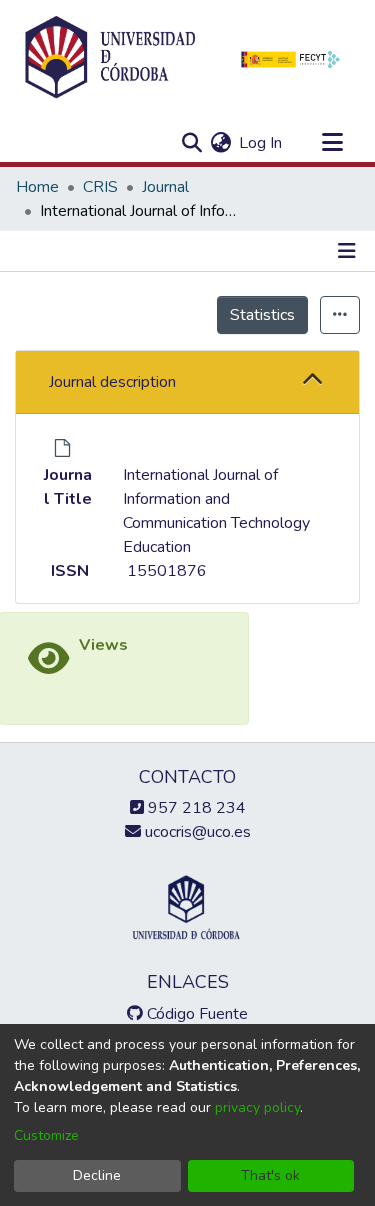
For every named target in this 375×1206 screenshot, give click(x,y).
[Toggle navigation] (332, 143)
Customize (46, 1135)
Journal (165, 187)
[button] (312, 381)
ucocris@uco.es (196, 832)
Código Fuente (195, 1014)
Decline (97, 1175)
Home (37, 187)
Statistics (262, 315)
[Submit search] (191, 143)
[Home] (110, 58)
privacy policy (257, 1107)
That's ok (270, 1175)
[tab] (187, 382)
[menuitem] (220, 143)
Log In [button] (261, 143)
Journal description (112, 382)
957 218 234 (195, 808)
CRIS (100, 187)
